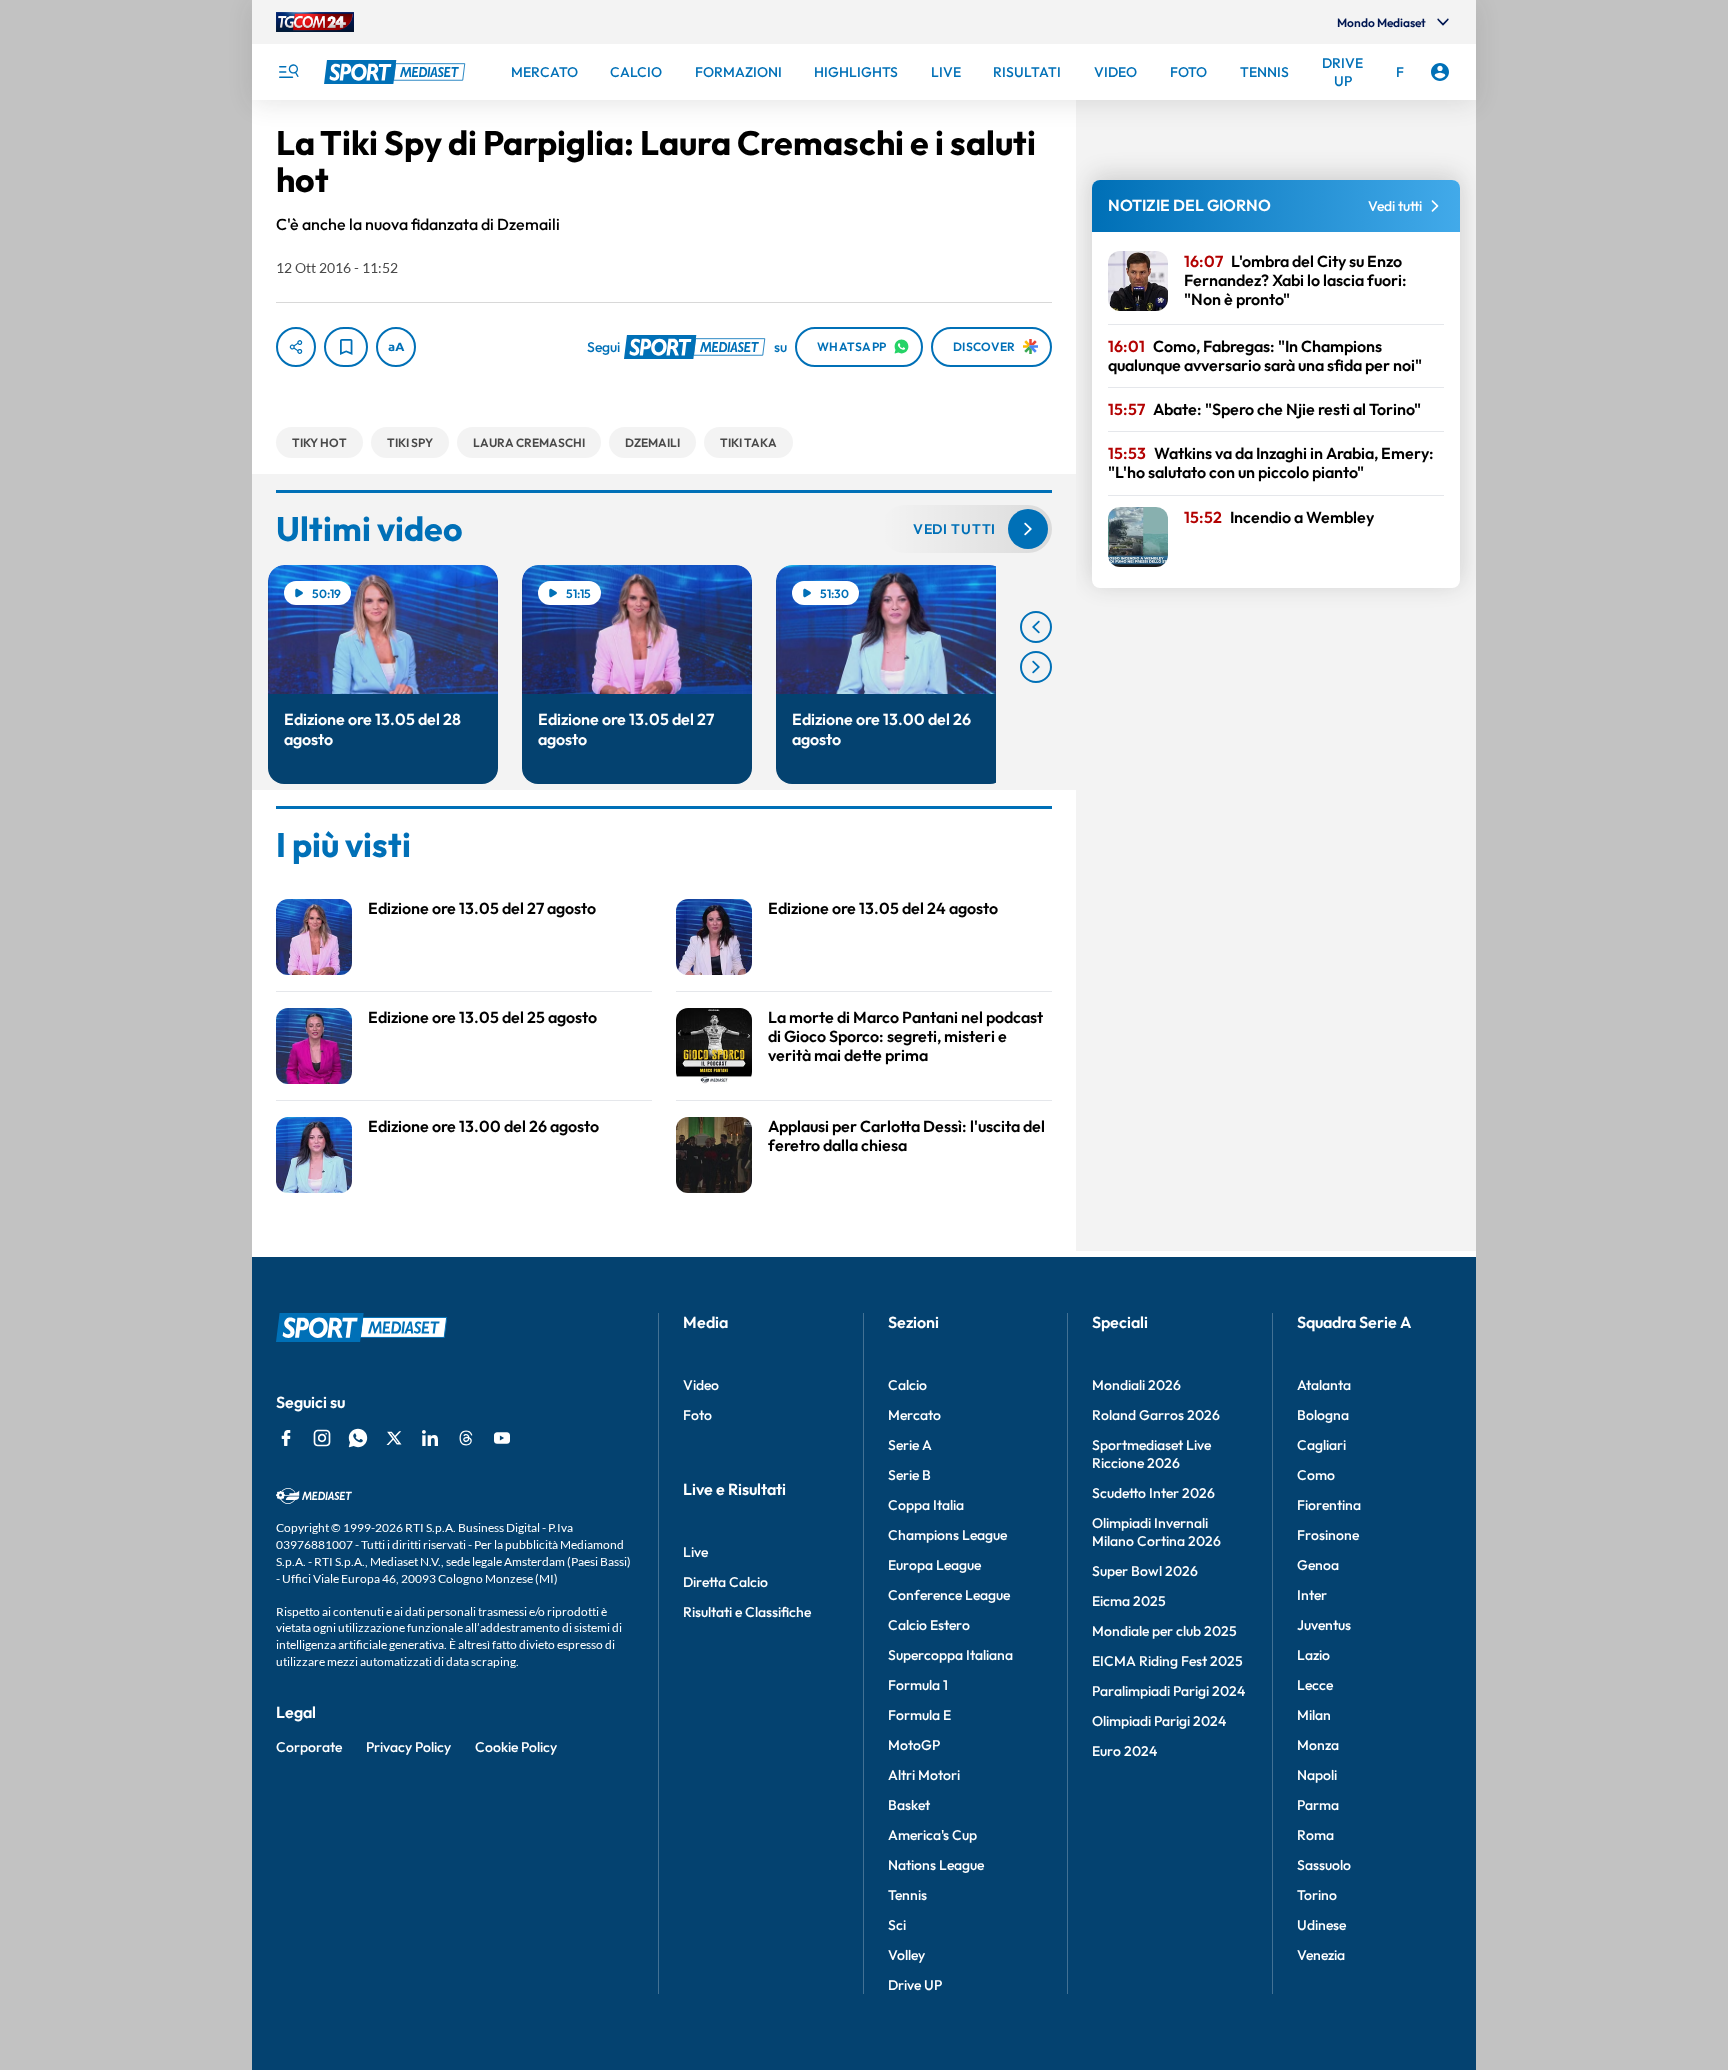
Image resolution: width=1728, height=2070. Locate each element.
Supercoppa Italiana (950, 1655)
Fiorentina (1329, 1505)
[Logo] (397, 72)
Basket (909, 1805)
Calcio (907, 1385)
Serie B (909, 1475)
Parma (1318, 1805)
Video (701, 1385)
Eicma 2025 (1129, 1601)
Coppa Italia (926, 1505)
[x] (394, 1438)
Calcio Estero (929, 1625)
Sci (897, 1925)
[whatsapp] (358, 1438)
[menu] (288, 72)
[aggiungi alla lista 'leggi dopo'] (346, 347)
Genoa (1318, 1565)
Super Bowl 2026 (1145, 1571)
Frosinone (1328, 1535)
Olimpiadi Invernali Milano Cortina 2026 (1156, 1532)
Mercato (914, 1415)
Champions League (947, 1535)
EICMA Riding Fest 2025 (1167, 1661)
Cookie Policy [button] (516, 1747)
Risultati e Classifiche (747, 1612)
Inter (1312, 1595)
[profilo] (1440, 72)
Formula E (919, 1715)
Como (1316, 1475)
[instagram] (322, 1438)
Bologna (1323, 1415)
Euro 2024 (1124, 1751)
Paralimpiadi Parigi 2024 (1168, 1691)
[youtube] (502, 1438)
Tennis (907, 1895)
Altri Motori (924, 1775)
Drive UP (915, 1985)
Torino (1317, 1895)
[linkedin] (430, 1438)
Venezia (1321, 1955)
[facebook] (286, 1438)
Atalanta (1324, 1385)
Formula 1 (918, 1685)
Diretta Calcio (725, 1582)
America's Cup (932, 1835)
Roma (1315, 1835)
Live (695, 1552)
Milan (1314, 1715)
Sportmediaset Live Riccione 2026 (1151, 1454)
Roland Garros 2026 (1156, 1415)
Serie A (910, 1445)
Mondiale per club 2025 (1164, 1631)
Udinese (1321, 1925)
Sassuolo (1324, 1865)
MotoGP (914, 1745)
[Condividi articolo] (296, 347)
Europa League (934, 1565)
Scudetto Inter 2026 (1153, 1493)
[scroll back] (1036, 627)
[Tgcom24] (315, 22)
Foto (697, 1415)
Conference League (949, 1595)
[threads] (466, 1438)
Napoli (1317, 1775)
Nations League (936, 1865)
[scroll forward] (1036, 667)
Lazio (1313, 1655)
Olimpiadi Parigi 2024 (1159, 1721)
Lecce (1315, 1685)
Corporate (309, 1747)
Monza (1318, 1745)
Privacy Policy (408, 1747)
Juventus (1324, 1625)
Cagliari (1321, 1445)
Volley (906, 1955)
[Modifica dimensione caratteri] (396, 347)
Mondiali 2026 (1136, 1385)
